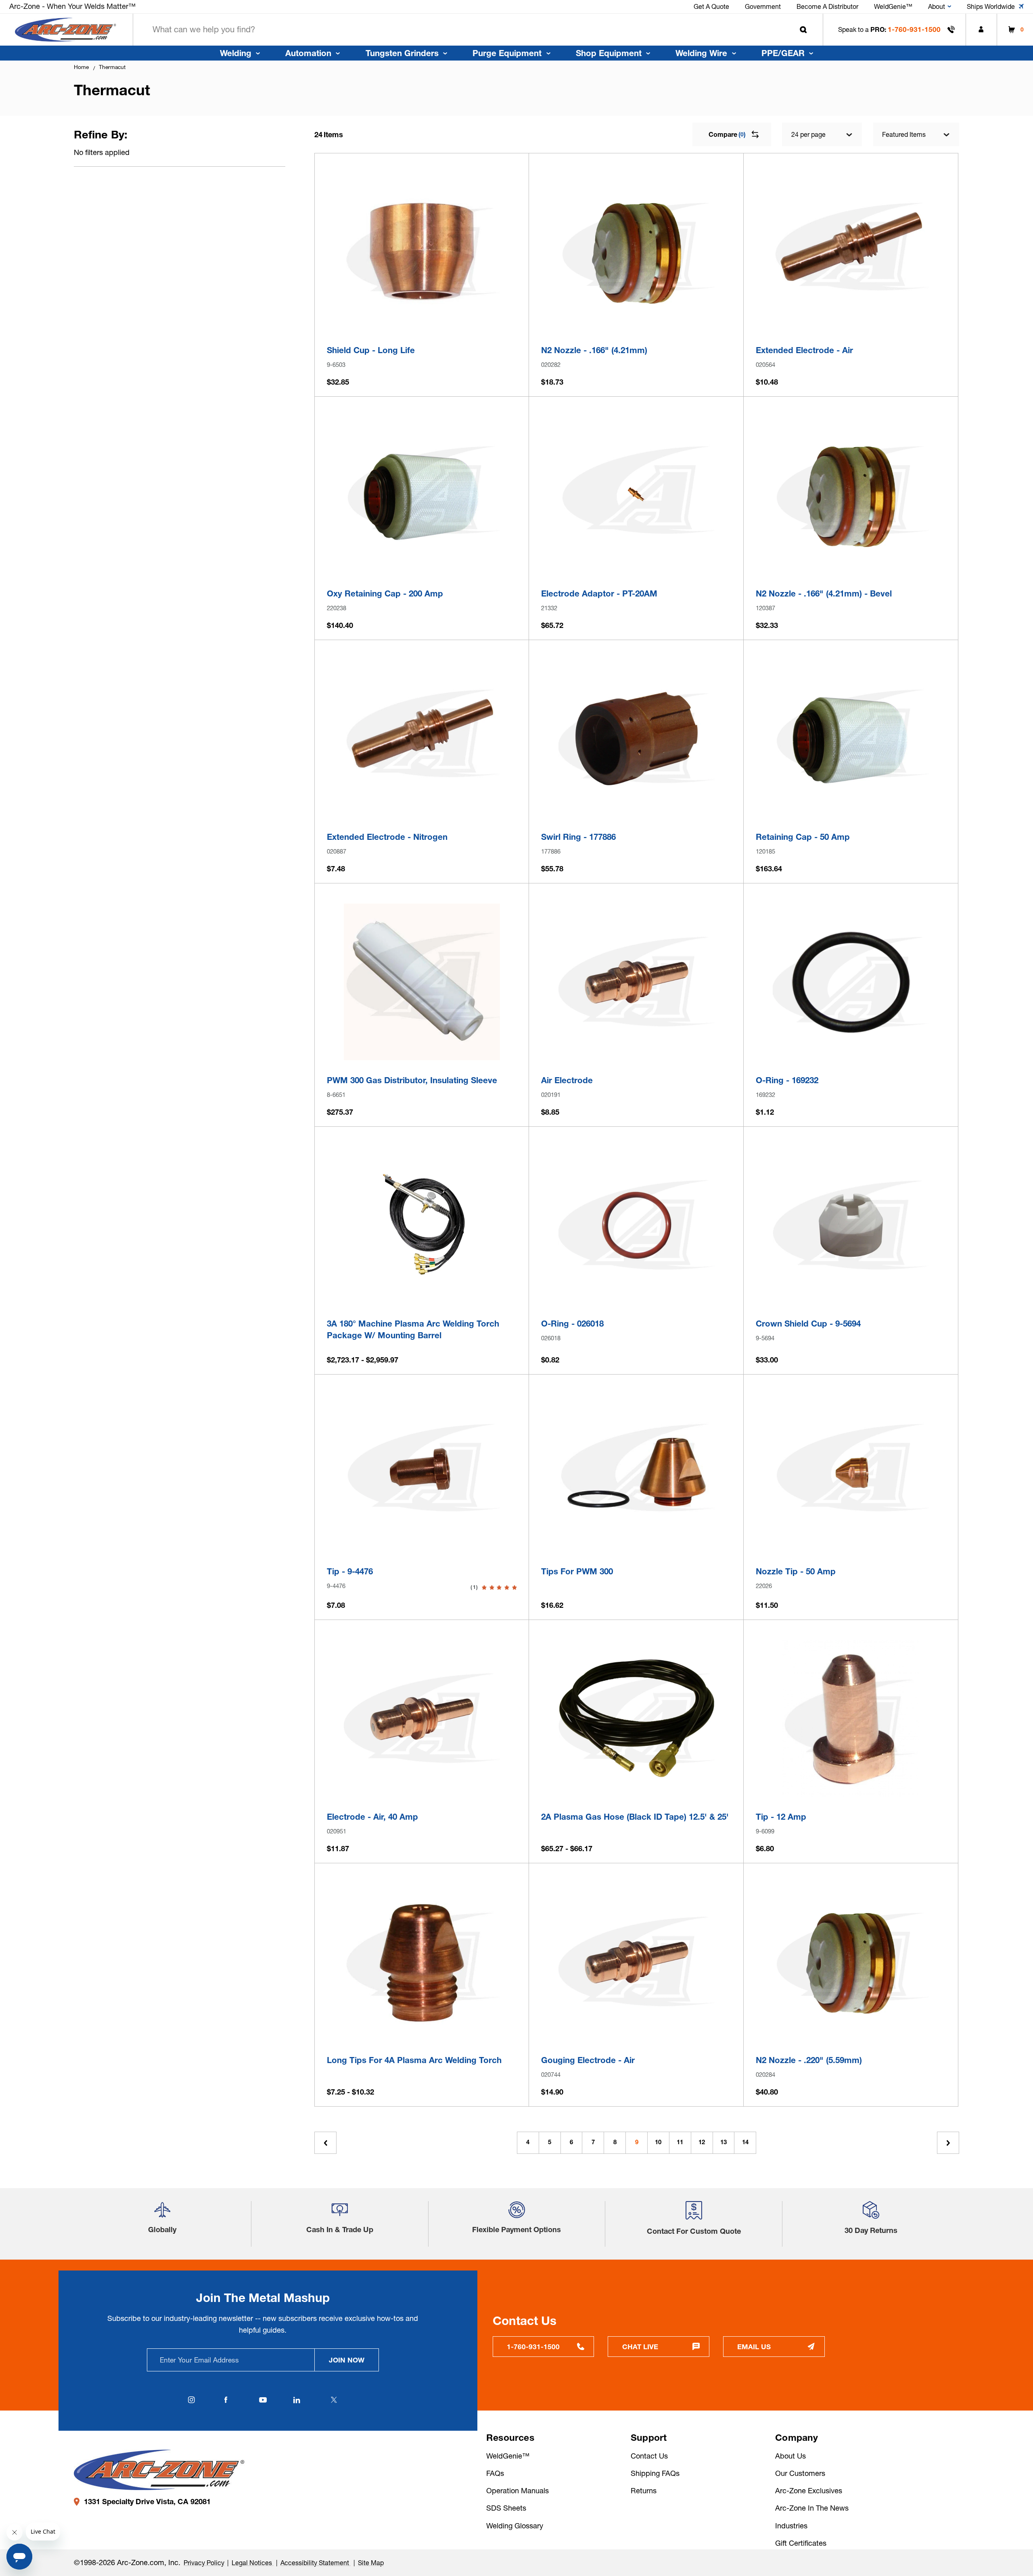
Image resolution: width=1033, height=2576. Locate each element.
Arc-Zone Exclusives (809, 2491)
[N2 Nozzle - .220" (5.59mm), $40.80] (851, 1962)
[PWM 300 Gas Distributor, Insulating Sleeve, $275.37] (422, 982)
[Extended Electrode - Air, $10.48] (851, 252)
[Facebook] (226, 2400)
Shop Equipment (609, 53)
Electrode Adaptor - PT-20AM (599, 593)
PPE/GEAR (783, 53)
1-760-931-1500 (914, 29)
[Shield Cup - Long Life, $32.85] (422, 252)
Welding (236, 53)
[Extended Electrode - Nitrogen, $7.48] (422, 738)
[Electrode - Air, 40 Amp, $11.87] (422, 1718)
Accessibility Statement (316, 2563)
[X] (334, 2400)
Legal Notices (253, 2563)
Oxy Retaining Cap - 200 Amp (385, 593)
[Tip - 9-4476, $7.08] (422, 1473)
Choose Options (422, 1292)
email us (754, 2347)
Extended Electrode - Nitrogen (387, 837)
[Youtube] (263, 2400)
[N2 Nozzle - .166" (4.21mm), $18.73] (637, 252)
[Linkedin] (297, 2400)
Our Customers (800, 2473)
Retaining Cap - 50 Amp (803, 837)
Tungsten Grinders (402, 53)
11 (680, 2142)
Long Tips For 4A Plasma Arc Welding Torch (414, 2060)
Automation (308, 53)
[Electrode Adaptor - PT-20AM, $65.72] (637, 495)
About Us (790, 2456)
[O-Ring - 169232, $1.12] (851, 982)
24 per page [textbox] (808, 134)
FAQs (495, 2473)
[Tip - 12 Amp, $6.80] (851, 1718)
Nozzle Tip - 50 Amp (796, 1571)
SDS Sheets (506, 2508)
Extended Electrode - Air (804, 350)
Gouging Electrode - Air (588, 2060)
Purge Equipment (507, 53)
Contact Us (649, 2456)
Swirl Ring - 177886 (578, 837)
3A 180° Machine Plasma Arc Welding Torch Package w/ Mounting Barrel (413, 1329)
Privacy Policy (204, 2563)
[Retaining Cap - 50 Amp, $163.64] (851, 738)
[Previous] (325, 2143)
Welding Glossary (515, 2526)
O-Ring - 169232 (787, 1080)
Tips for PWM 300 (577, 1571)
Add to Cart (422, 319)
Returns (644, 2491)
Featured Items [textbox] (904, 134)
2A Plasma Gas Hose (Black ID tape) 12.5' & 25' (635, 1817)
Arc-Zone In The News (812, 2508)
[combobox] (478, 30)
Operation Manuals (518, 2491)
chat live (640, 2347)
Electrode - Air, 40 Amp (372, 1817)
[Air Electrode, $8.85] (637, 982)
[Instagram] (192, 2400)
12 (702, 2142)
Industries (791, 2526)
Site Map (371, 2563)
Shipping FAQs (655, 2473)
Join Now (347, 2360)
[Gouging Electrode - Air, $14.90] (637, 1962)
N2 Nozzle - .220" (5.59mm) (809, 2060)
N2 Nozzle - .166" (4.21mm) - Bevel (824, 593)
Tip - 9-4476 (350, 1571)
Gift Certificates (801, 2543)
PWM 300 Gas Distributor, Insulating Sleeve (412, 1080)
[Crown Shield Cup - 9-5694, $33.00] (851, 1225)
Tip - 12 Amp (781, 1817)
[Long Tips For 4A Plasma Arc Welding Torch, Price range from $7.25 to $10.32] (422, 1962)
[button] (162, 2213)
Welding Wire (701, 53)
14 (745, 2142)
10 (658, 2142)
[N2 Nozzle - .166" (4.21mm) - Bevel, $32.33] (851, 495)
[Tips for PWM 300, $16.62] (637, 1473)
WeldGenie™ (508, 2456)
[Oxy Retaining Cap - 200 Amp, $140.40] (422, 495)
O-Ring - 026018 (572, 1324)
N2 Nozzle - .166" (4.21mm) (594, 350)
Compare (727, 134)
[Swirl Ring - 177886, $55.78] (637, 738)
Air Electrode (567, 1080)
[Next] (948, 2143)
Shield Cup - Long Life (371, 350)
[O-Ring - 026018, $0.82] (637, 1225)
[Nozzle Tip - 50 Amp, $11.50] (851, 1473)
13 (724, 2142)
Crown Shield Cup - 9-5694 (808, 1324)
